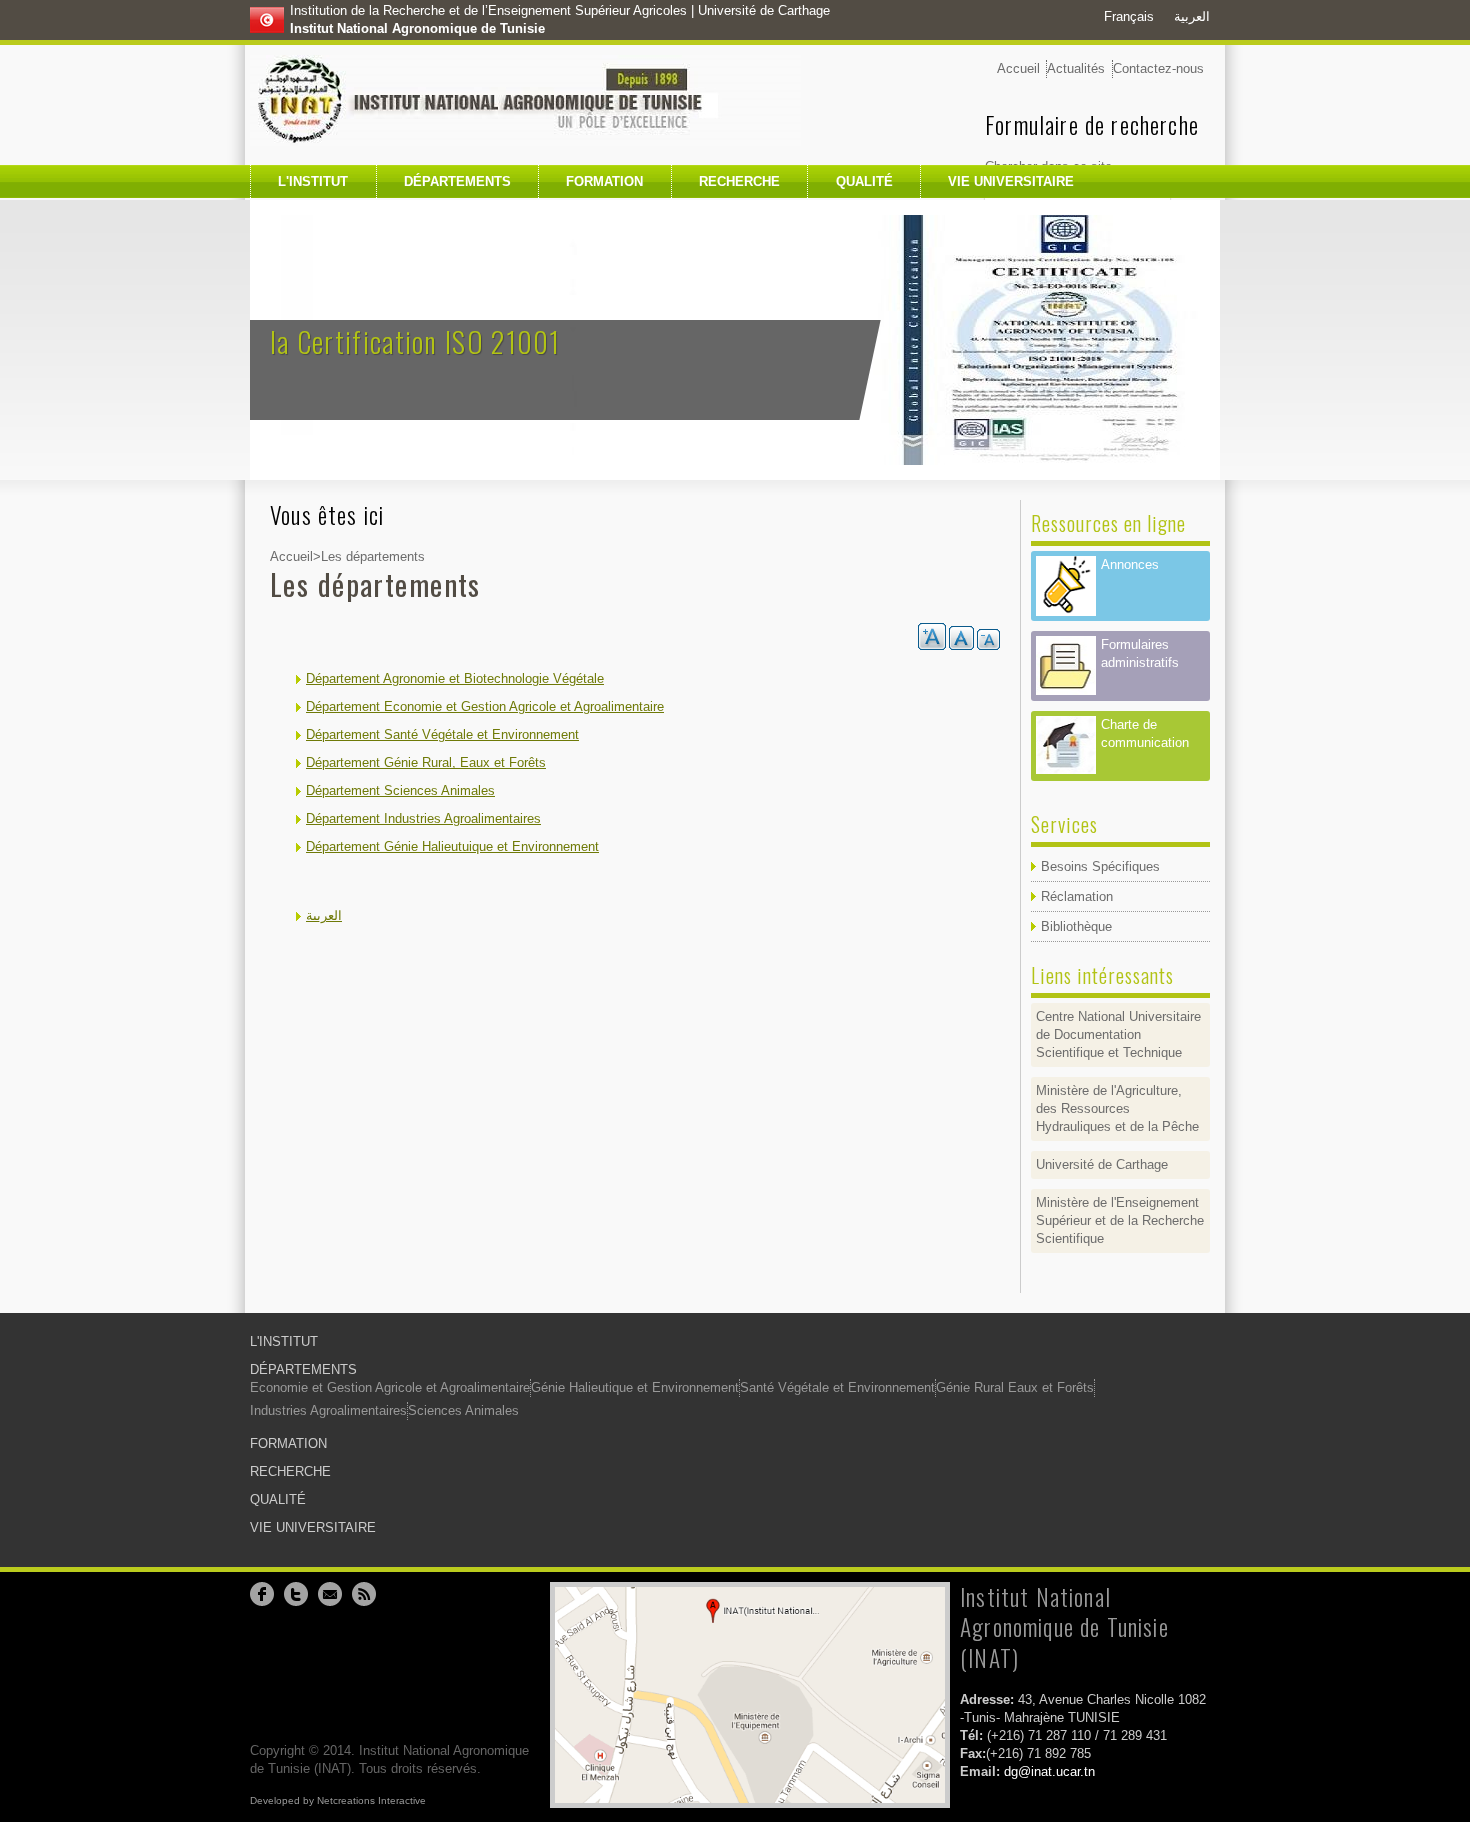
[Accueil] (525, 100)
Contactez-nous (1158, 68)
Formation (604, 181)
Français (1129, 16)
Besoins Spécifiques (1100, 866)
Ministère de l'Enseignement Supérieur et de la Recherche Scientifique (1120, 1220)
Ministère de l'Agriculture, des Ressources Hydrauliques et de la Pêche (1117, 1108)
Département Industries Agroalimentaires (423, 818)
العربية (1192, 16)
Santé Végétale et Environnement (837, 1387)
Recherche (739, 181)
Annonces (1130, 564)
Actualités (1076, 68)
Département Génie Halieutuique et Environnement (452, 846)
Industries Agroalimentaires (328, 1410)
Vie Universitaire (1011, 181)
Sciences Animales (463, 1410)
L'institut (313, 181)
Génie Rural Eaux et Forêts (1015, 1387)
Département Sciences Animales (400, 790)
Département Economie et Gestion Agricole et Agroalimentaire (485, 706)
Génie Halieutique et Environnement (635, 1387)
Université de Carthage (1102, 1164)
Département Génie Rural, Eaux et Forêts (426, 762)
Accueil (1018, 68)
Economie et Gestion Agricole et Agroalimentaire (390, 1387)
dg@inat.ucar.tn (1049, 1771)
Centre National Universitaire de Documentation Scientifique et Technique (1118, 1034)
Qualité (864, 181)
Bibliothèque (1076, 926)
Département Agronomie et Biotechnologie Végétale (455, 678)
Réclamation (1077, 896)
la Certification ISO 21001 (415, 341)
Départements (457, 181)
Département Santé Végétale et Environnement (442, 734)
